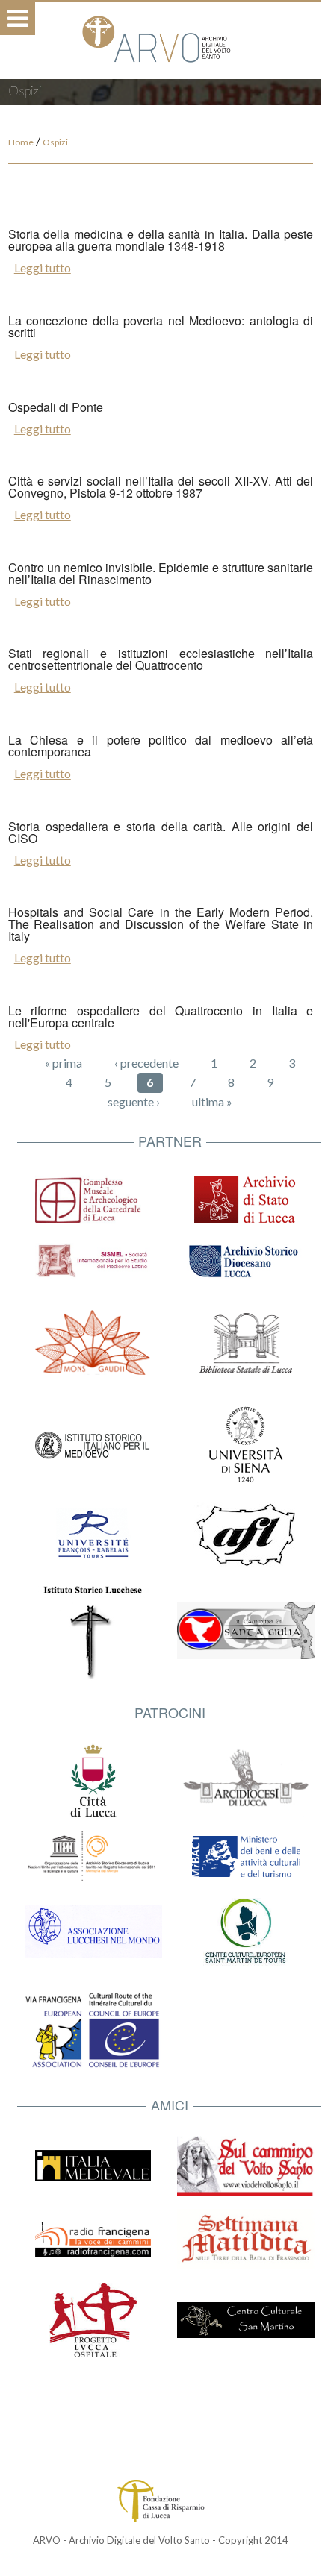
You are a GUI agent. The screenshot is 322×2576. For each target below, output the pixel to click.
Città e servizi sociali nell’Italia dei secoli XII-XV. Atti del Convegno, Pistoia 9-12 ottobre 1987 (161, 487)
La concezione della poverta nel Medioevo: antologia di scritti (161, 326)
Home (21, 142)
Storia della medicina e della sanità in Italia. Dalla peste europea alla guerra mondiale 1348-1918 (161, 240)
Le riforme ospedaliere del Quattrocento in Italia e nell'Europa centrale (161, 1016)
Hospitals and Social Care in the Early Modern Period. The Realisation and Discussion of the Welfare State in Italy (161, 924)
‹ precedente (146, 1063)
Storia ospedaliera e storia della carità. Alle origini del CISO (161, 832)
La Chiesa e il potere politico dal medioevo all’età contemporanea (161, 746)
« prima (64, 1063)
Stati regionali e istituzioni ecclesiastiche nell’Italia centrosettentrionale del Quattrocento (161, 659)
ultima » (212, 1101)
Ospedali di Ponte (56, 407)
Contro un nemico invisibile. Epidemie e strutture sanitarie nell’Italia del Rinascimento (161, 573)
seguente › (134, 1101)
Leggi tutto (43, 267)
